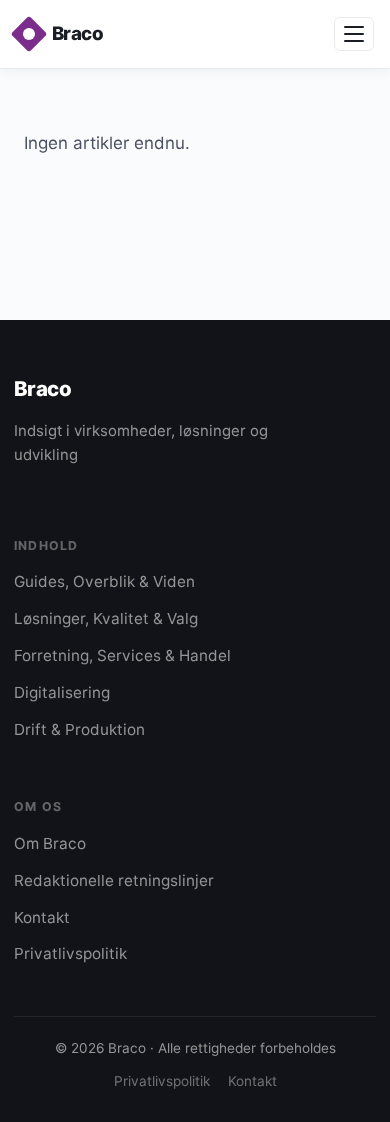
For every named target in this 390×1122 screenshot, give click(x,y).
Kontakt (42, 917)
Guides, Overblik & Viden (104, 581)
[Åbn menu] (354, 34)
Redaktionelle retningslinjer (114, 880)
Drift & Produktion (79, 729)
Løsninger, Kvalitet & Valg (106, 618)
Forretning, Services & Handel (122, 655)
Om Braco (50, 843)
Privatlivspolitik (70, 953)
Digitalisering (62, 692)
